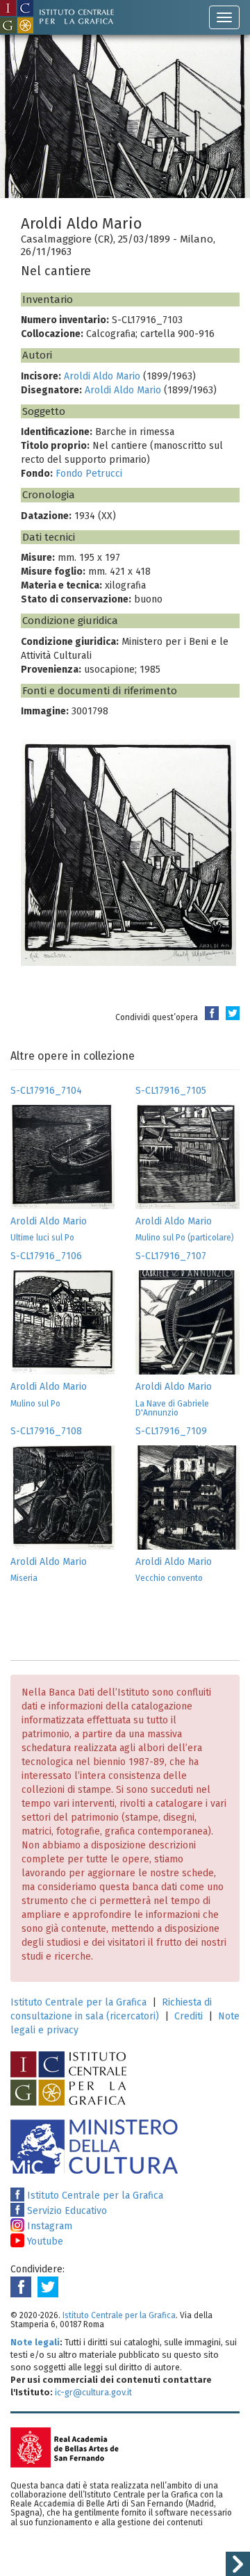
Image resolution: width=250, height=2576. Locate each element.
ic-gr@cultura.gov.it (93, 2392)
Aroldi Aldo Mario (102, 376)
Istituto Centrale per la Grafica (78, 2002)
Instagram (48, 2226)
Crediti (189, 2016)
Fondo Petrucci (89, 474)
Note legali (35, 2342)
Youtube (44, 2241)
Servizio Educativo (66, 2211)
